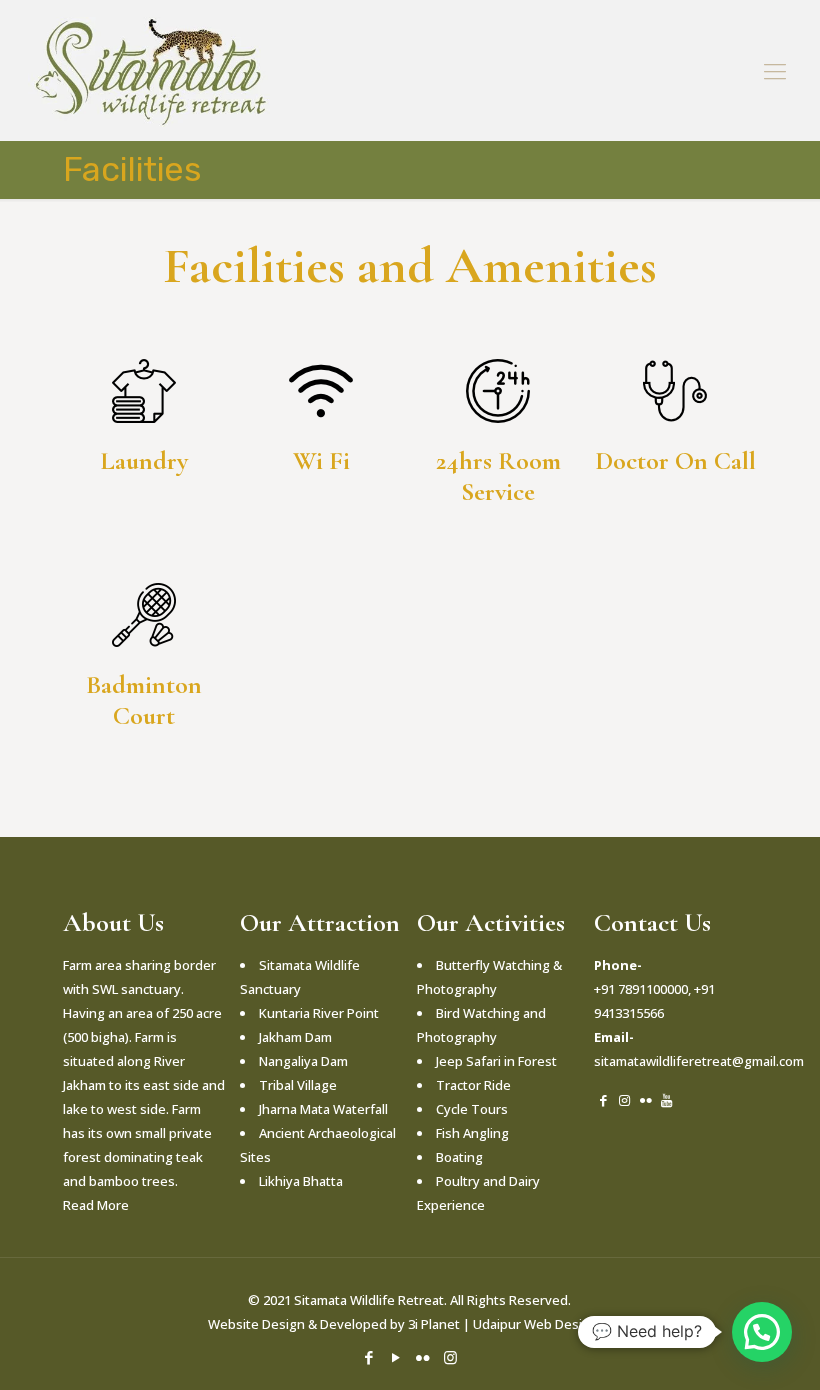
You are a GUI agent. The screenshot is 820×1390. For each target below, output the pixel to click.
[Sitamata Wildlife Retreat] (149, 70)
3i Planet (435, 1324)
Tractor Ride (473, 1085)
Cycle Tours (472, 1109)
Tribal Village (298, 1085)
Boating (459, 1157)
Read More (96, 1205)
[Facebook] (369, 1357)
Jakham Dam (295, 1037)
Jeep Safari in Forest (496, 1061)
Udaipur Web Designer (542, 1324)
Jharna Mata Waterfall (323, 1109)
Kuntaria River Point (319, 1013)
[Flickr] (423, 1357)
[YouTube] (396, 1357)
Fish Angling (472, 1133)
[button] (762, 1332)
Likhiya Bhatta (301, 1181)
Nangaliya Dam (303, 1061)
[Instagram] (450, 1357)
